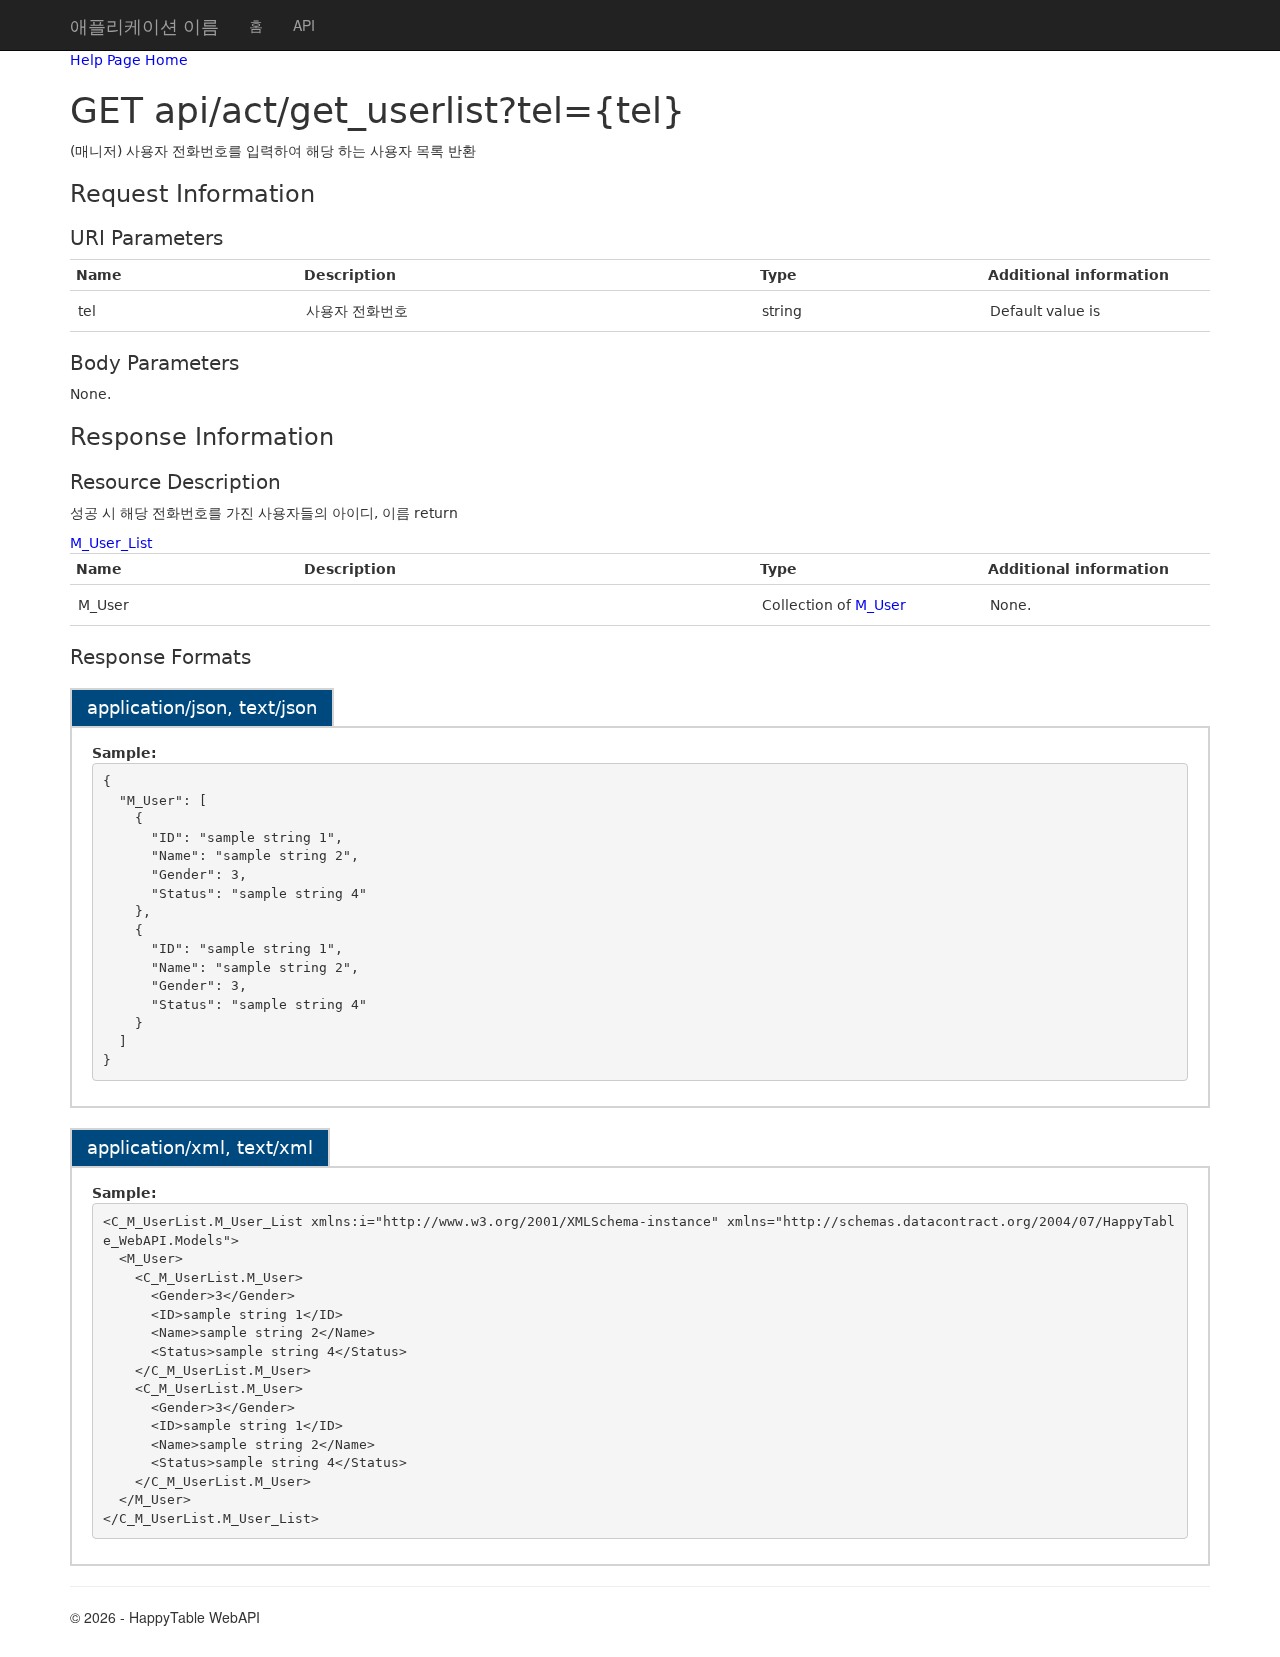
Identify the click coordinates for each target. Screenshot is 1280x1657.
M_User (880, 605)
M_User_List (111, 543)
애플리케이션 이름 (144, 25)
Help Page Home (129, 60)
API (304, 25)
